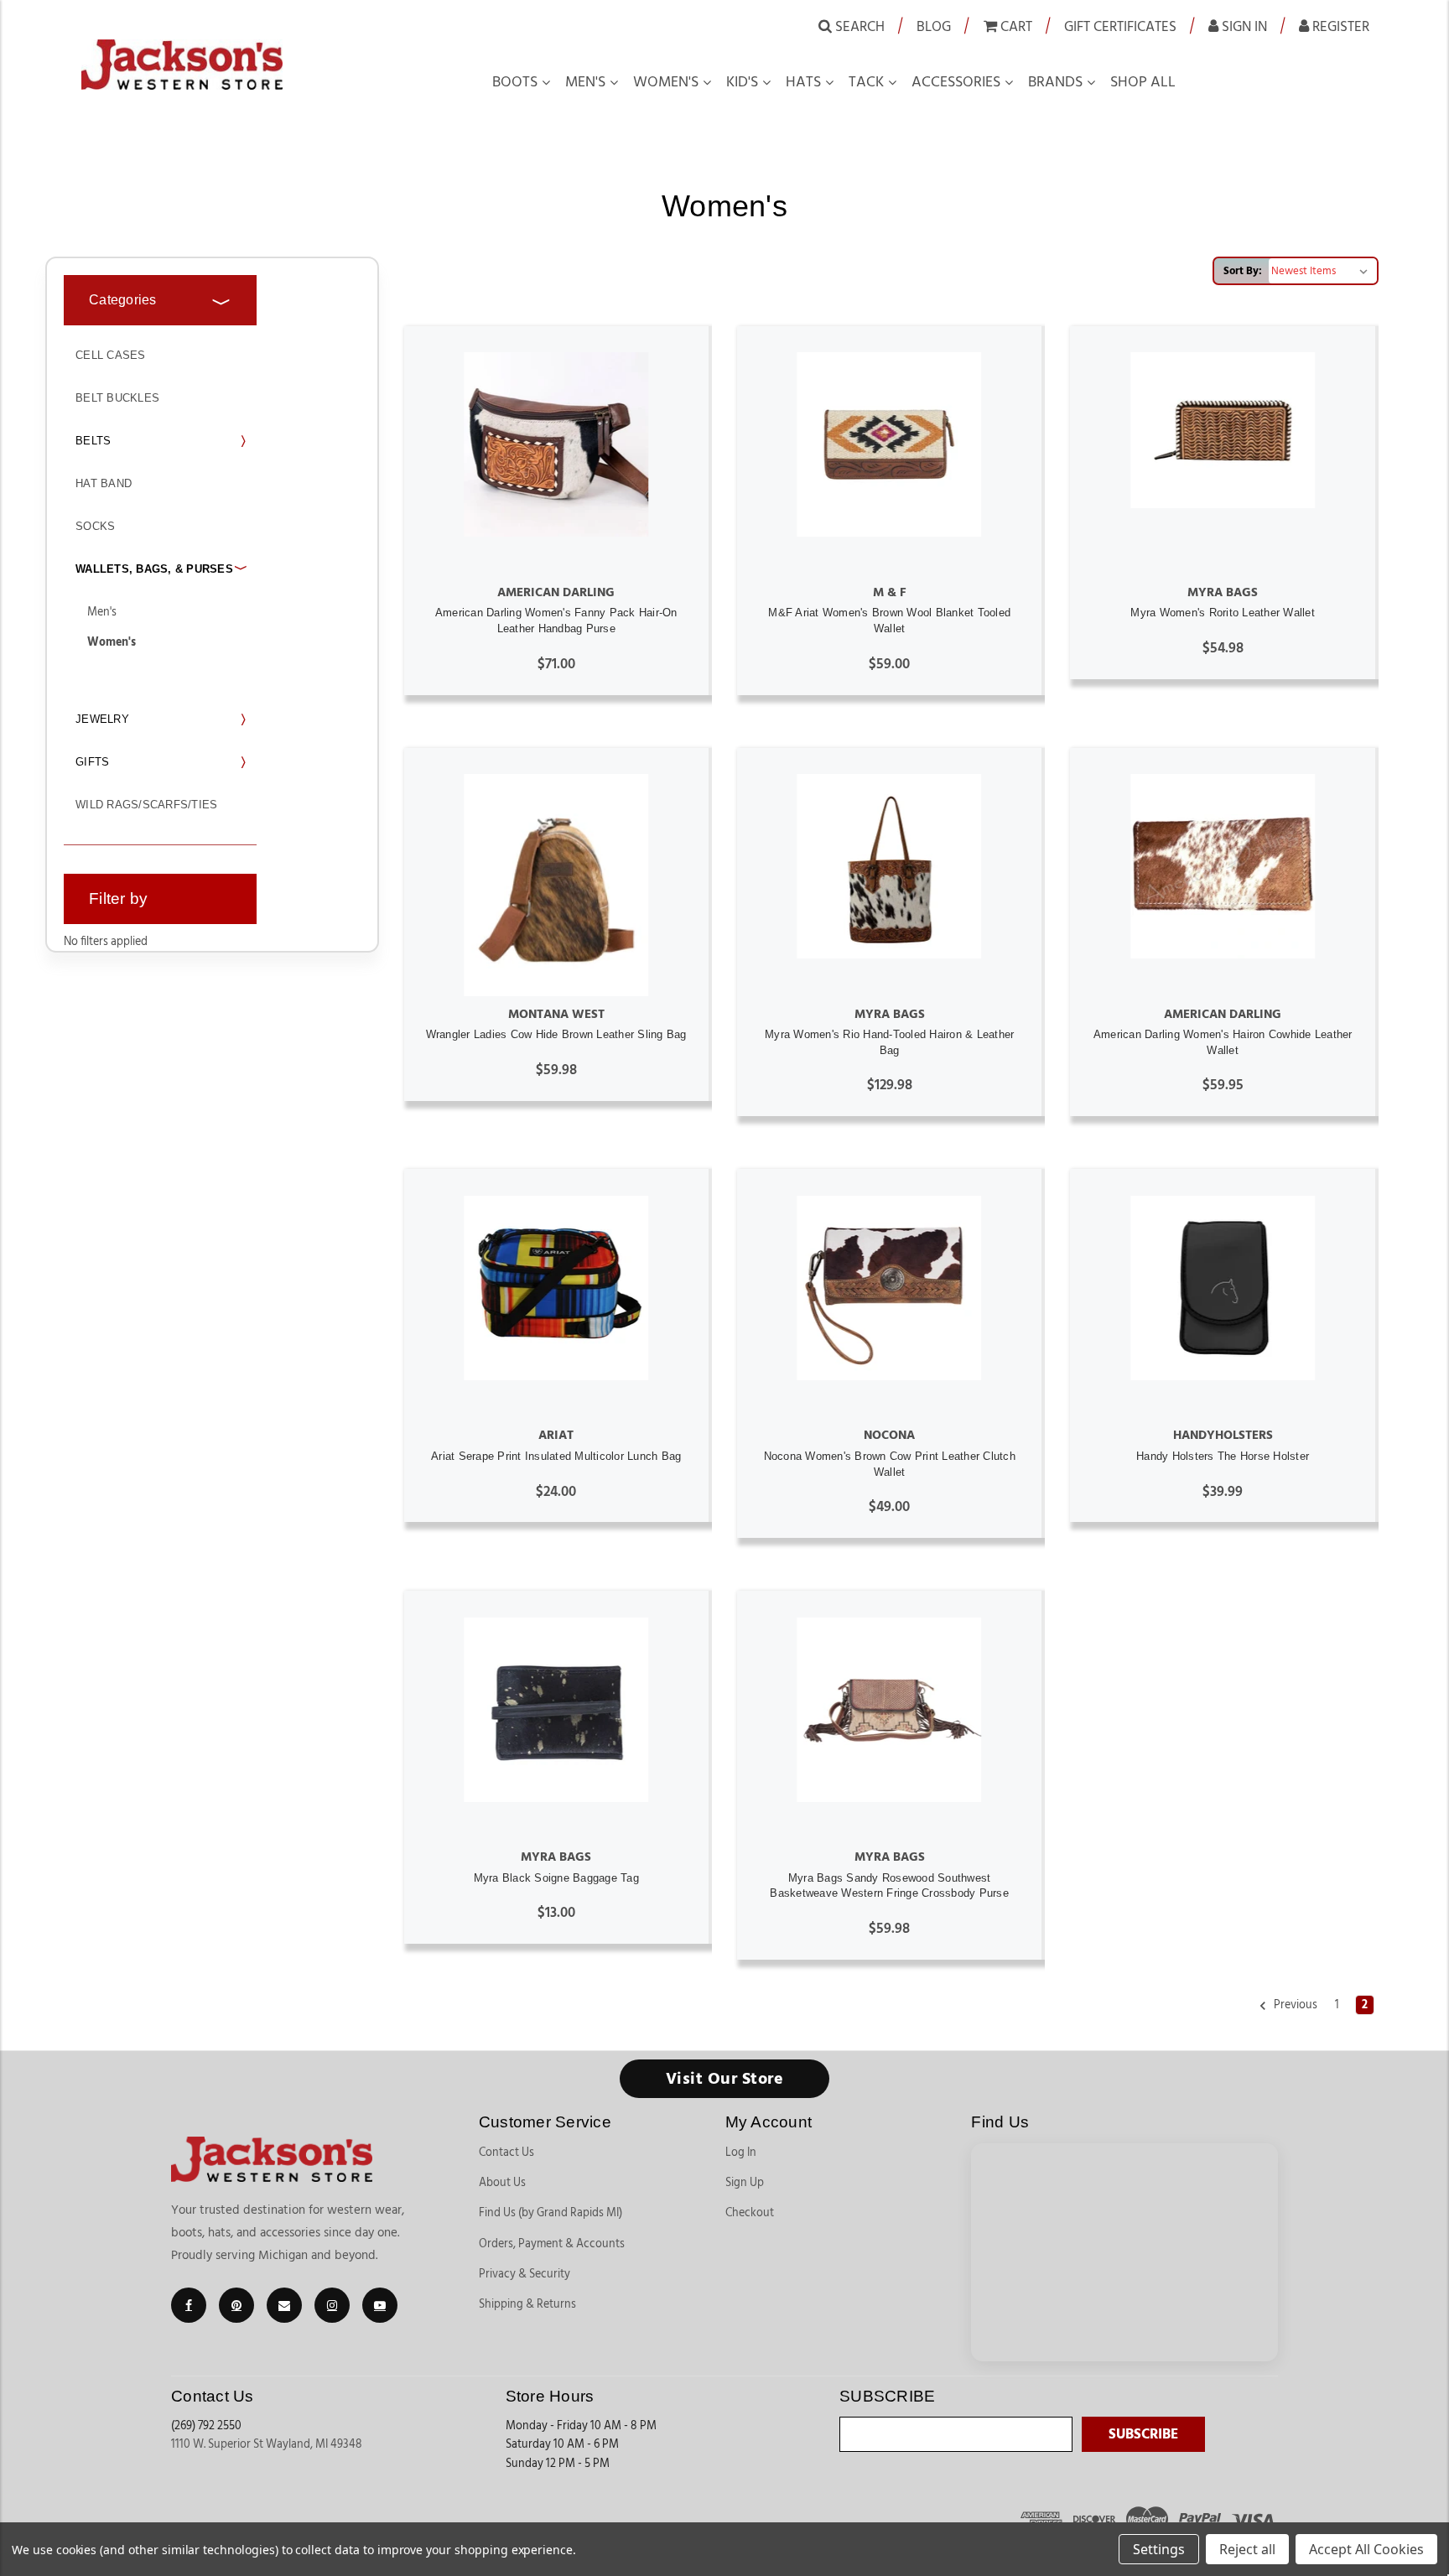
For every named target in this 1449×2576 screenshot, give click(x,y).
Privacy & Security (525, 2274)
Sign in (1243, 26)
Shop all (1143, 82)
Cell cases (111, 355)
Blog (934, 26)
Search (858, 26)
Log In (741, 2153)
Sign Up (745, 2183)
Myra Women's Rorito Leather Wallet (1223, 613)
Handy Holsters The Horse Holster (1223, 1456)
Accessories (956, 82)
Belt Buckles (117, 398)
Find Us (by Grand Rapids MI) (551, 2213)
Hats (803, 82)
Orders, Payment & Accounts (552, 2244)
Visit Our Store (725, 2079)
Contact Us (506, 2153)
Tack (866, 82)
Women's (666, 82)
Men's (585, 82)
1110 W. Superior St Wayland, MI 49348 (267, 2444)
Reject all (1247, 2549)
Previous (1294, 2005)
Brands (1055, 82)
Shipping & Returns (527, 2304)
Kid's (742, 82)
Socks (95, 526)
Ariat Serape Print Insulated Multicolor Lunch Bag (556, 1456)
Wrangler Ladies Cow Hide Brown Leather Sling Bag (556, 1034)
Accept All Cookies (1366, 2549)
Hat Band (104, 483)
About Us (502, 2183)
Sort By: (1243, 271)
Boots (515, 82)
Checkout (750, 2213)
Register (1339, 26)
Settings (1159, 2549)
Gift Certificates (1120, 26)
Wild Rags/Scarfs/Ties (146, 805)
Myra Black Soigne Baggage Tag (556, 1878)
